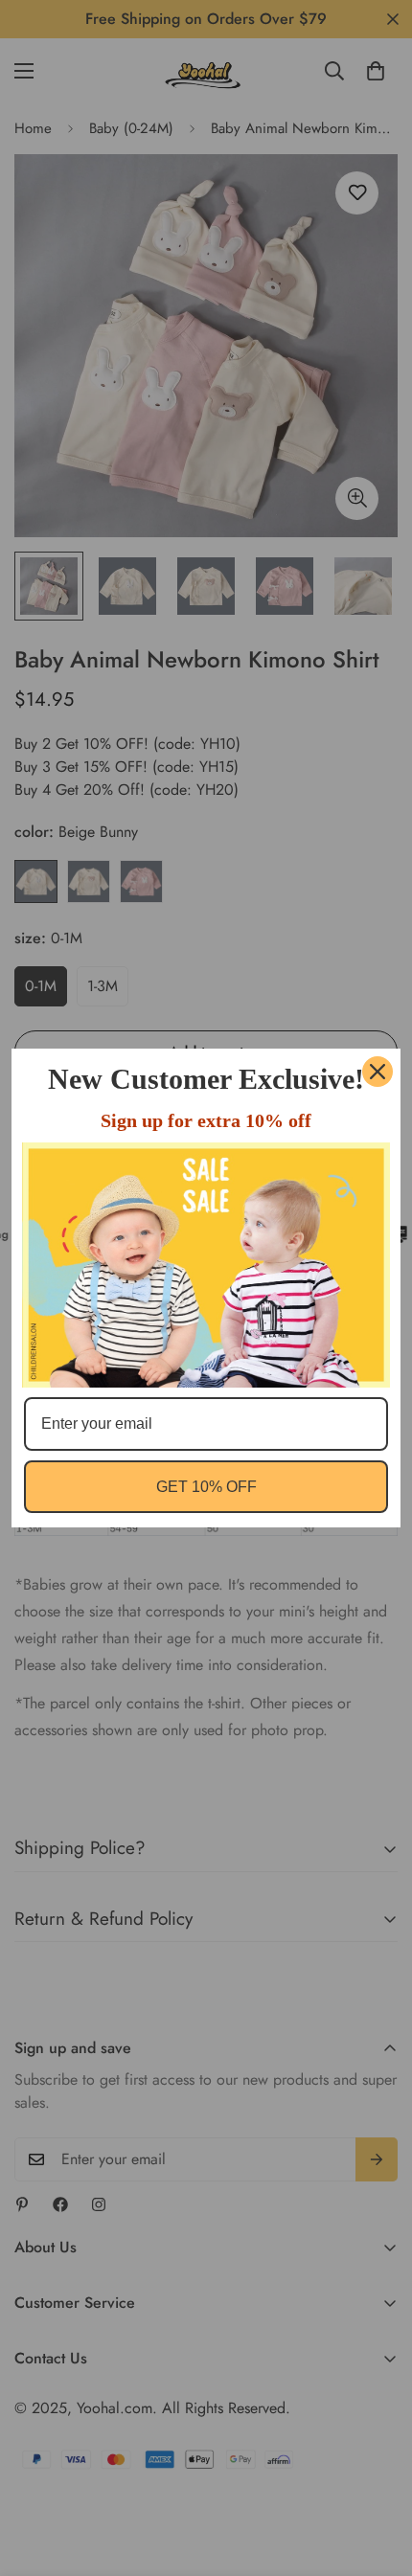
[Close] (378, 1072)
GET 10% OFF (206, 1487)
